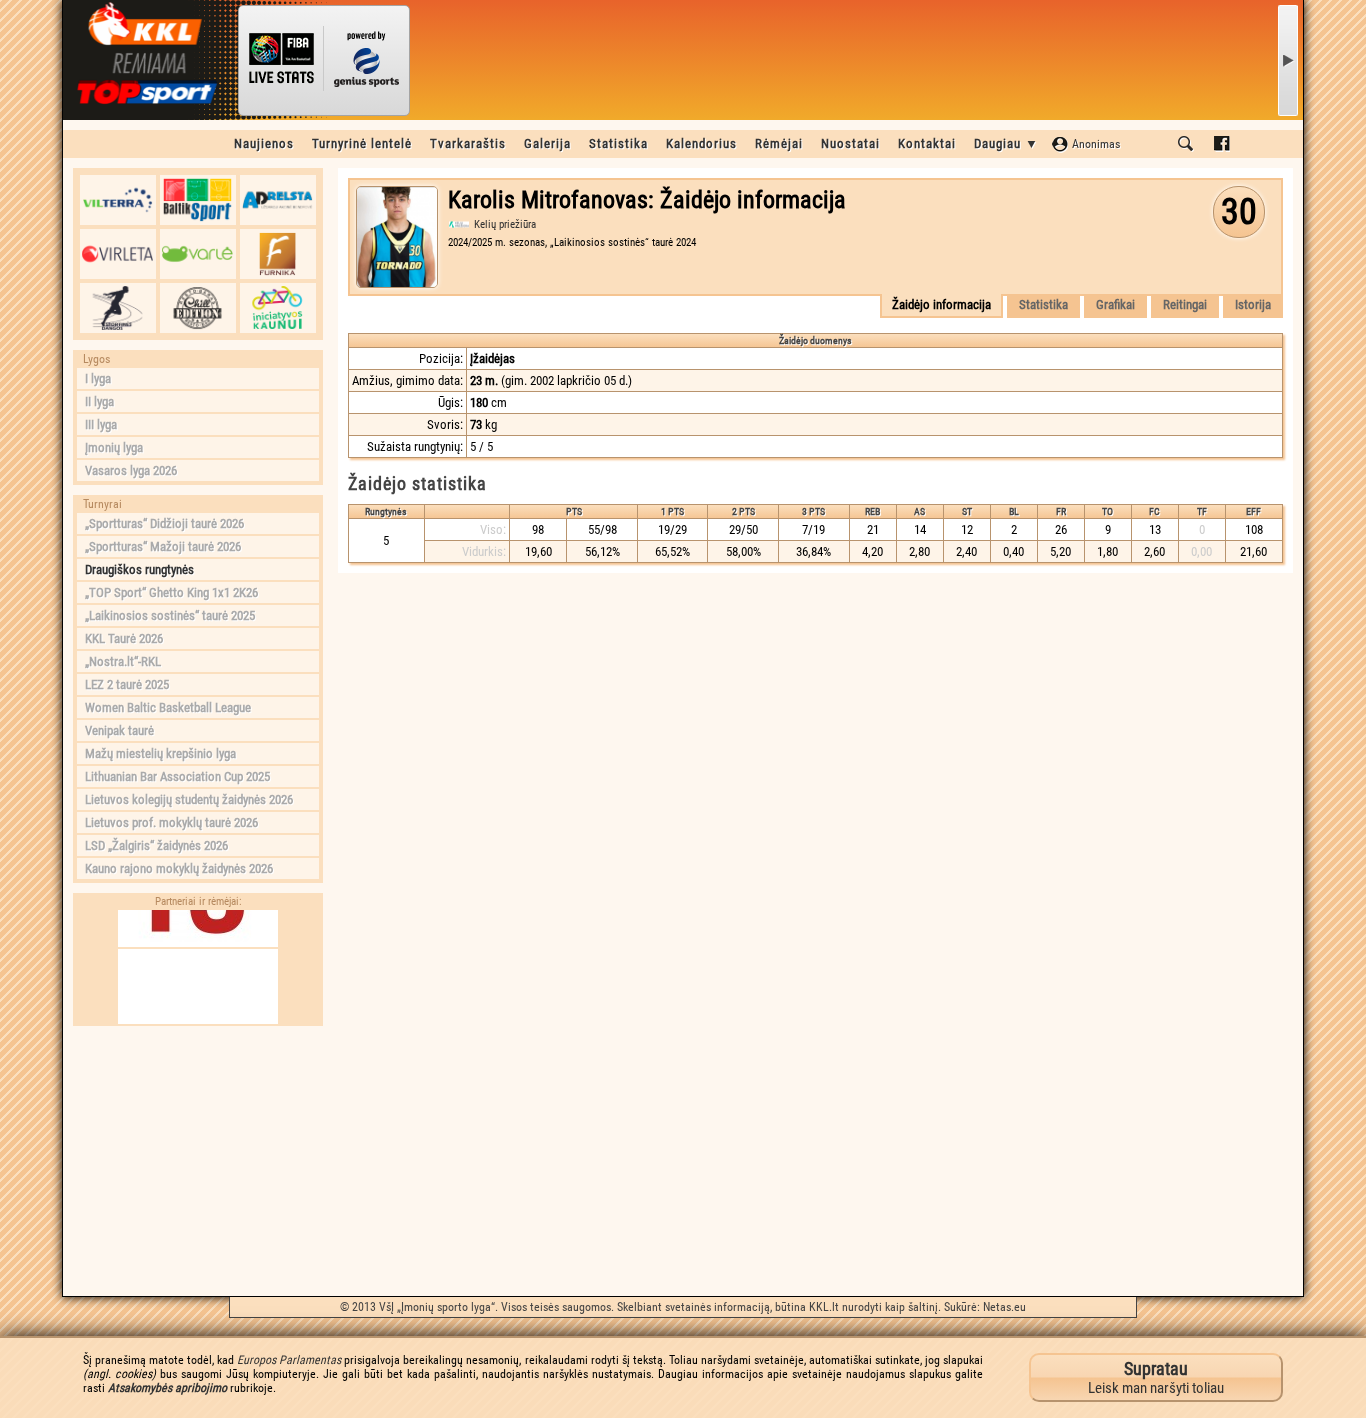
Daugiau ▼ (1006, 143)
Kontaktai (927, 143)
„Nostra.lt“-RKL (123, 661)
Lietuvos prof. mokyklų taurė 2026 (171, 822)
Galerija (547, 143)
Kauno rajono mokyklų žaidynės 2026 (179, 868)
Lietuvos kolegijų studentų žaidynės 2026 (189, 799)
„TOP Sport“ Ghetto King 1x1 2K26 (171, 592)
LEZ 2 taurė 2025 (127, 684)
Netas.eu (1004, 1307)
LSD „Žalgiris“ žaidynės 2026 (156, 845)
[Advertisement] (198, 1161)
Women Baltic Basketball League (168, 707)
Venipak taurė (119, 730)
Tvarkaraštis (468, 143)
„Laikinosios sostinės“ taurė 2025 (170, 615)
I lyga (98, 378)
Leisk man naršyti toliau (1156, 1377)
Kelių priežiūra (505, 224)
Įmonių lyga (114, 447)
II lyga (99, 401)
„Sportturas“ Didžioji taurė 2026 (164, 523)
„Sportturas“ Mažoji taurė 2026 (163, 546)
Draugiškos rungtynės (139, 569)
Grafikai (1115, 304)
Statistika (618, 143)
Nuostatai (850, 143)
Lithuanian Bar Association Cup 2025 (177, 776)
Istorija (1253, 304)
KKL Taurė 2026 (124, 638)
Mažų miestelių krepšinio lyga (160, 753)
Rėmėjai (779, 143)
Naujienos (264, 143)
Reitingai (1185, 304)
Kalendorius (701, 143)
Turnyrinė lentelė (362, 143)
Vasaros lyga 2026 (131, 470)
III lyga (101, 424)
